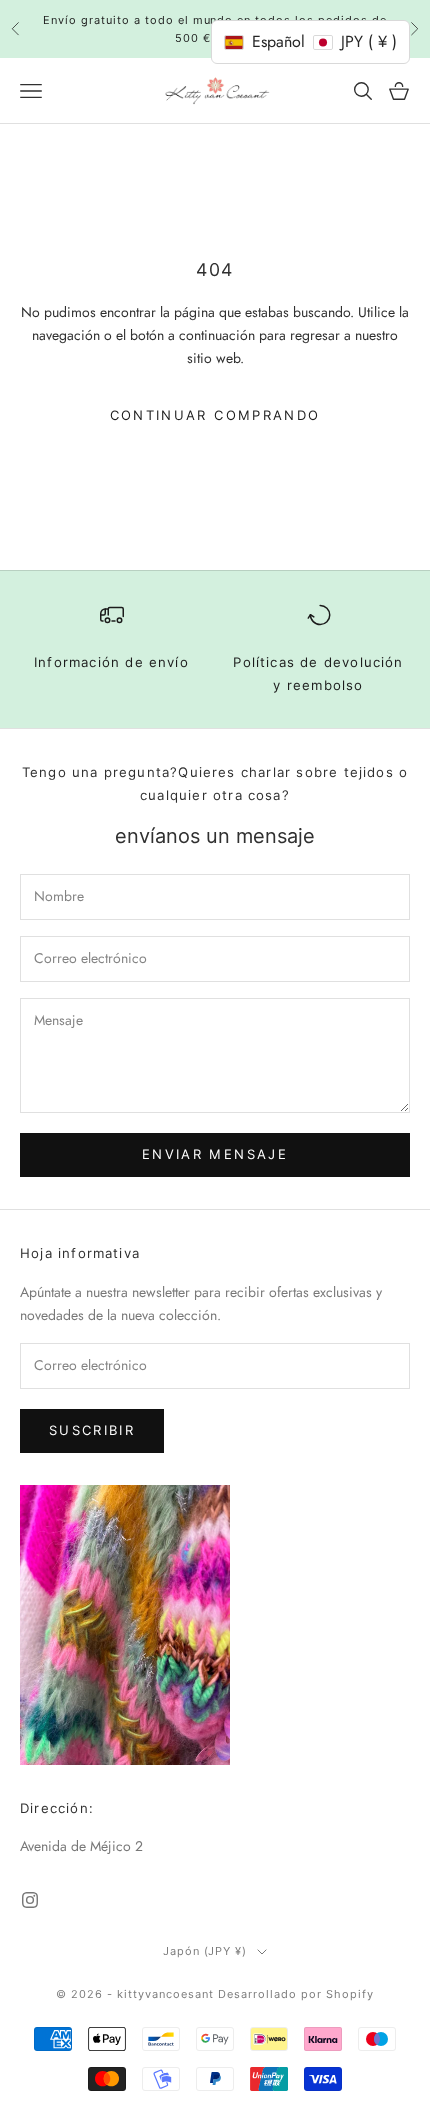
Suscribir (92, 1430)
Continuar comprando (215, 415)
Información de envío (111, 662)
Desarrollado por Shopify (296, 1994)
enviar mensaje (215, 1154)
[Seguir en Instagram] (30, 1900)
